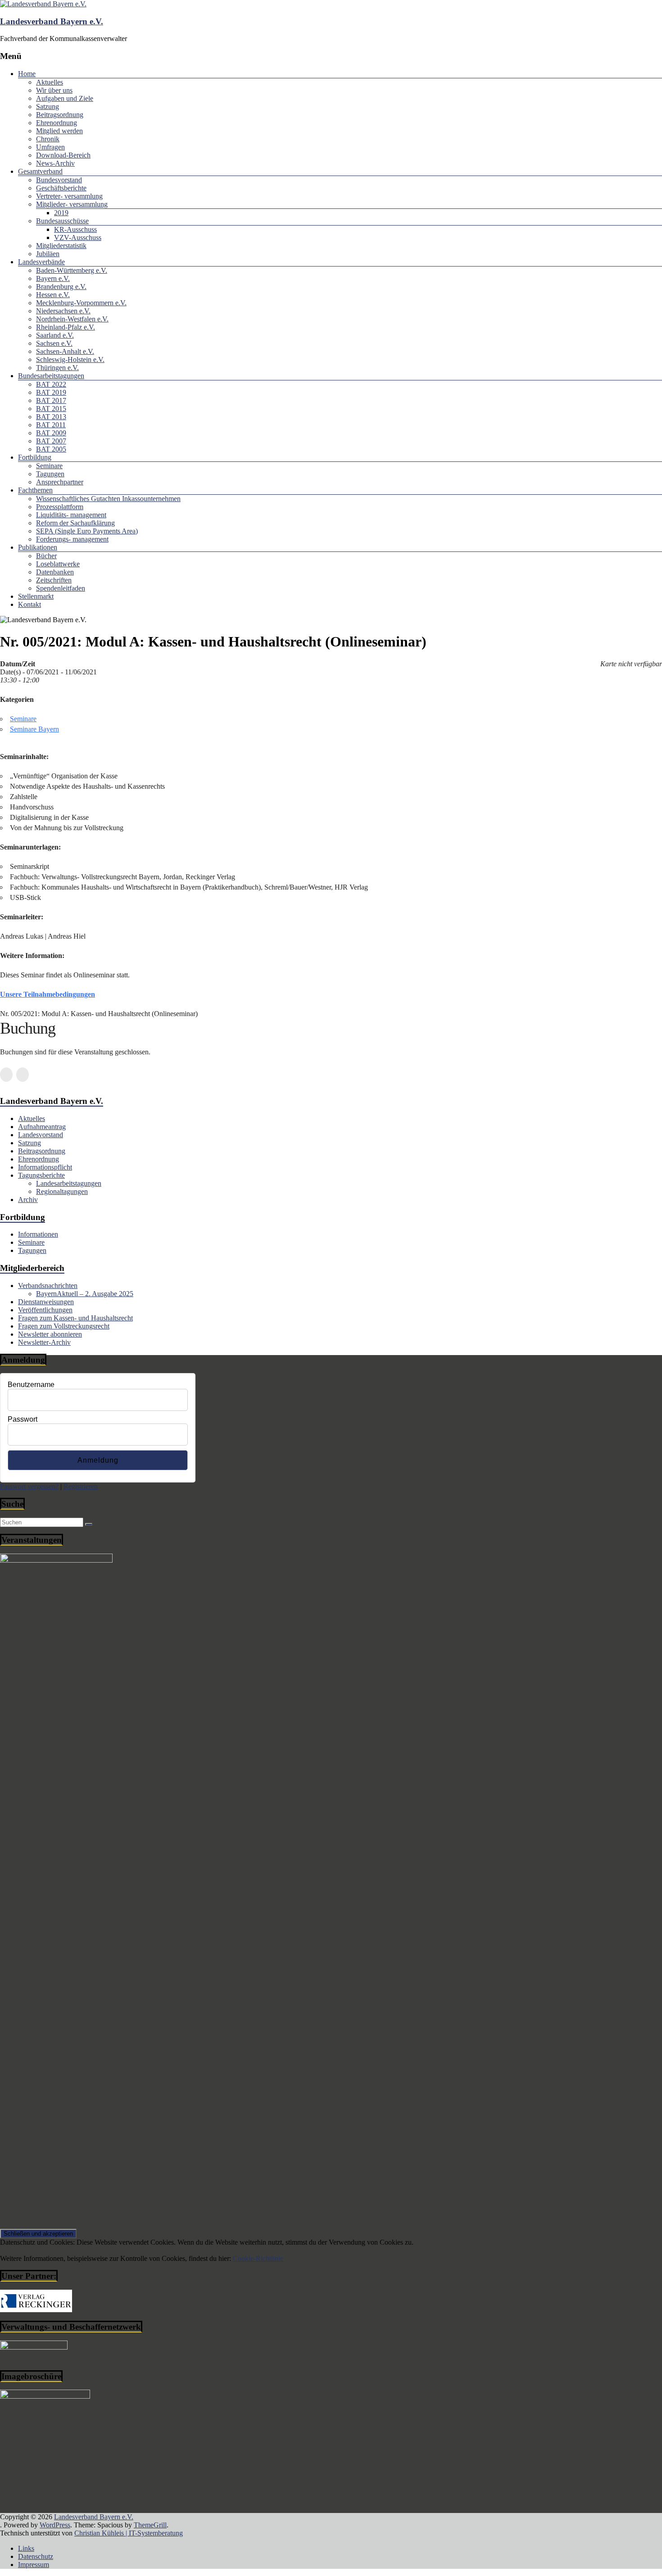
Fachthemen (35, 490)
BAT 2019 (51, 392)
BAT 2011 (51, 425)
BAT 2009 (51, 433)
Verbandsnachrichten (48, 1286)
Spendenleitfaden (61, 588)
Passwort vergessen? (29, 1486)
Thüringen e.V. (57, 368)
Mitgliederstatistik (61, 246)
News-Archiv (55, 163)
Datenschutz (36, 2556)
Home (27, 74)
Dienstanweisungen (46, 1302)
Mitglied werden (59, 131)
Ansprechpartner (60, 482)
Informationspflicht (45, 1167)
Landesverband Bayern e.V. (52, 21)
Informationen (38, 1234)
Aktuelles (50, 82)
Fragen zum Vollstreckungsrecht (64, 1326)
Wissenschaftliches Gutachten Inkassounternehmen (108, 499)
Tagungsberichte (41, 1175)
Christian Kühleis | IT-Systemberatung (129, 2533)
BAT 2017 (51, 400)
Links (26, 2548)
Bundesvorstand (59, 180)
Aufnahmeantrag (42, 1127)
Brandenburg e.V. (61, 287)
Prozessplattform (60, 507)
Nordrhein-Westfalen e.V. (72, 319)
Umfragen (50, 147)
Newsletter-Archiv (44, 1342)
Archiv (28, 1200)
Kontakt (29, 604)
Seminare (49, 466)
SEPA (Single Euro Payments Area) (87, 531)
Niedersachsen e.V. (63, 311)
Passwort (23, 1419)
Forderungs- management (72, 539)
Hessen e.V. (53, 295)
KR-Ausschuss (75, 229)
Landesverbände (41, 262)
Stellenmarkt (36, 596)
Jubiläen (48, 254)
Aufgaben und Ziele (65, 98)
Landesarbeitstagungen (69, 1183)
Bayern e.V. (53, 278)
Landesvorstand (41, 1135)
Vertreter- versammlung (69, 196)
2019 (61, 213)
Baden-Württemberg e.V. (72, 270)
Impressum (34, 2565)
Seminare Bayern (34, 729)
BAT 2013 (51, 417)
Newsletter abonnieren (50, 1334)
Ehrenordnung (57, 123)
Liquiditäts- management (71, 515)
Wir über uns (54, 90)
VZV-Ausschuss (78, 237)
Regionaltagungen (62, 1191)
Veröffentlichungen (45, 1310)
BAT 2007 (51, 441)
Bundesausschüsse (62, 221)
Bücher (46, 556)
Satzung (48, 106)
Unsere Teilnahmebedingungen (48, 994)
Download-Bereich (63, 155)
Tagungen (50, 474)
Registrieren (81, 1486)
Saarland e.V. (55, 335)
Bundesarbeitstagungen (51, 376)
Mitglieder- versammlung (72, 204)
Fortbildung (35, 457)
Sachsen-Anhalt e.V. (65, 351)
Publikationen (38, 547)
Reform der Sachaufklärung (75, 523)
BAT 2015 (51, 409)
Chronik (48, 139)
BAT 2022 (51, 384)
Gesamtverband (40, 171)
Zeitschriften (54, 580)
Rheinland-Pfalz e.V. (66, 327)
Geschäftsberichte (61, 188)
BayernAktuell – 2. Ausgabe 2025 (85, 1294)
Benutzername (31, 1385)
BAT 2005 (51, 449)
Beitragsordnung (60, 115)
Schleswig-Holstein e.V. (70, 359)
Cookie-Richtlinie (258, 2258)
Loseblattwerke (58, 564)
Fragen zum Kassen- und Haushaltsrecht (75, 1318)
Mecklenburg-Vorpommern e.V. (81, 303)
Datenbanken (55, 572)
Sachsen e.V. (54, 343)
